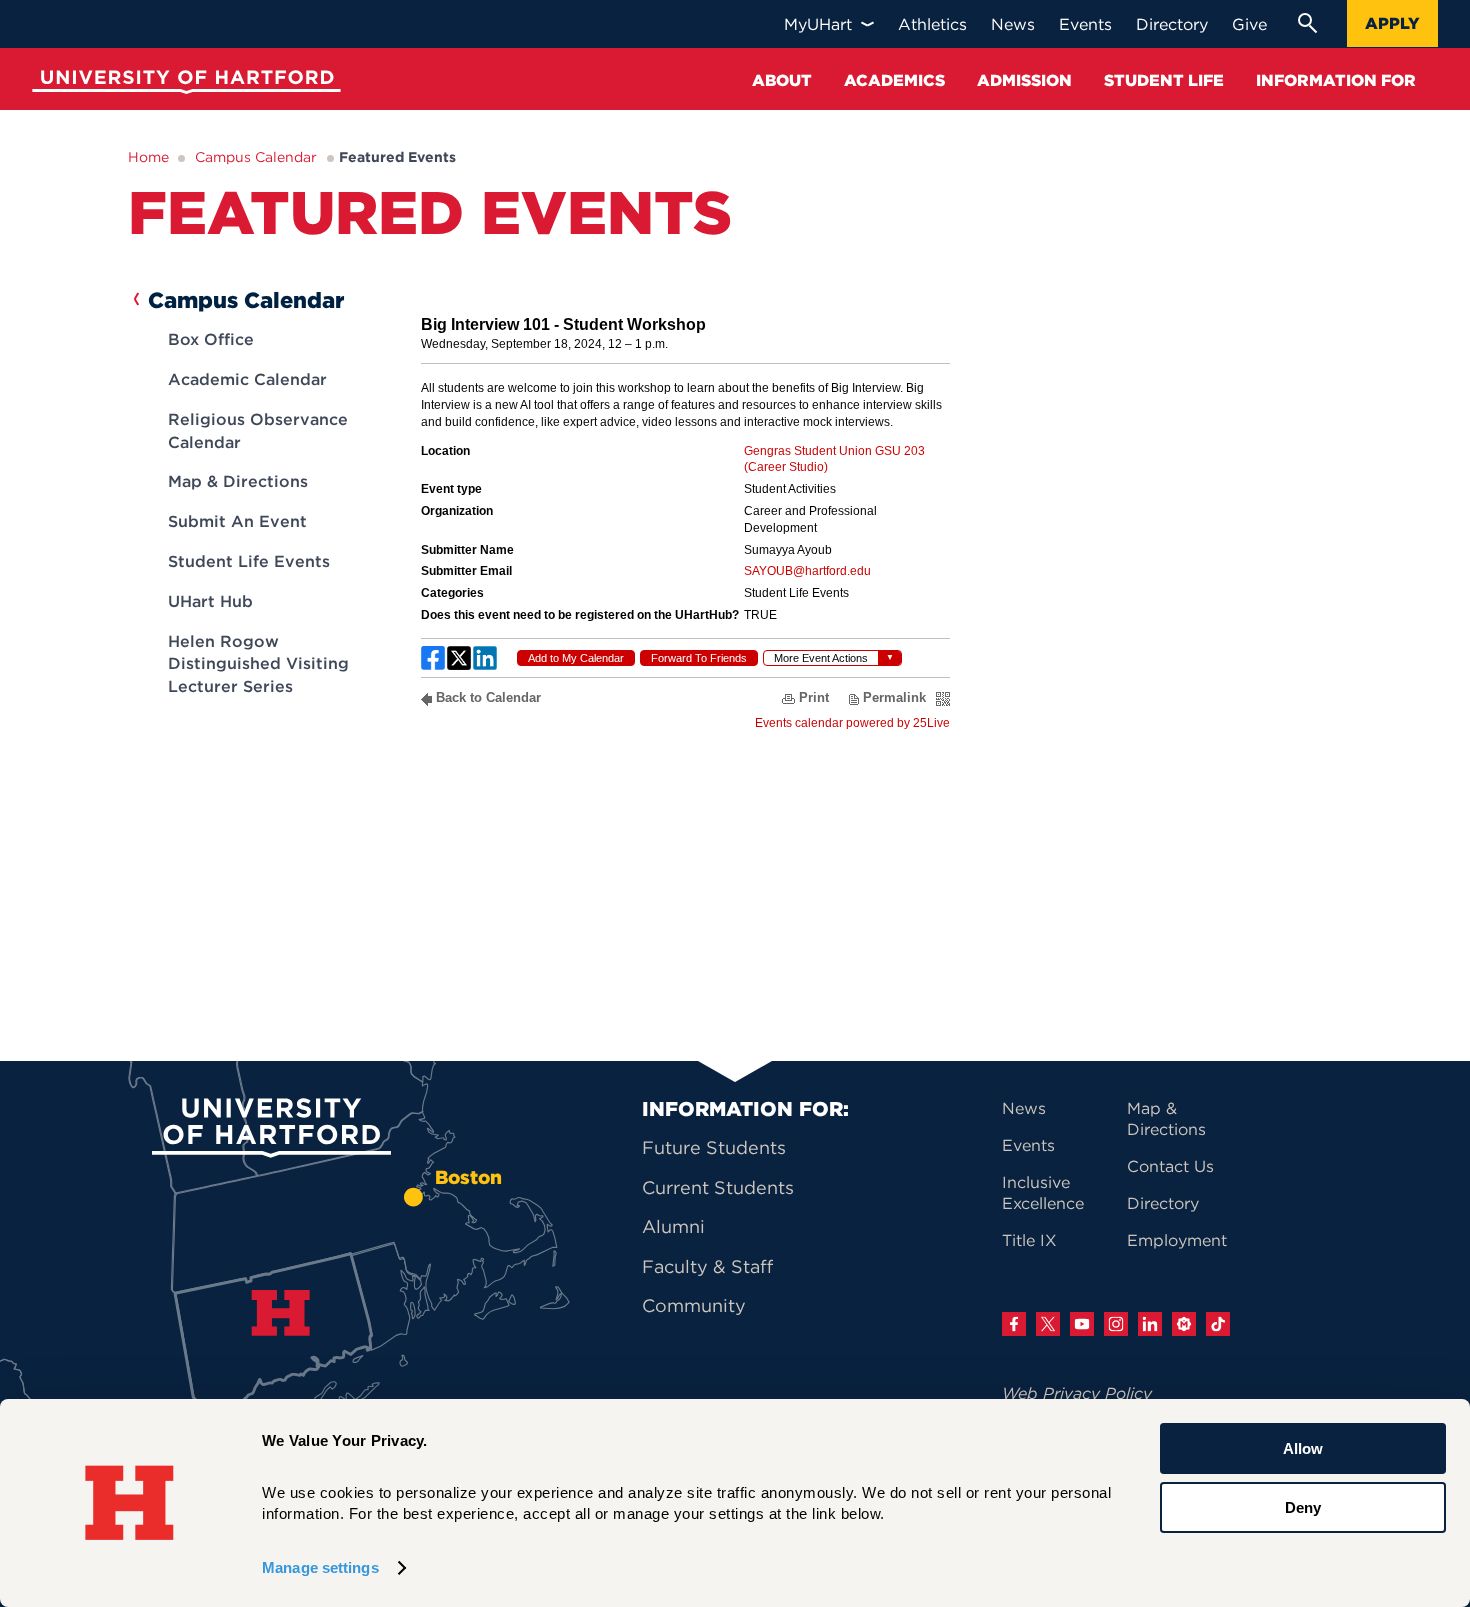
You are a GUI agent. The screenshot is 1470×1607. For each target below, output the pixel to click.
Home (148, 157)
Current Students (718, 1187)
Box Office (211, 339)
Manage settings (320, 1567)
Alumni (673, 1226)
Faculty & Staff (707, 1266)
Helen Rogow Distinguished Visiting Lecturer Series (258, 663)
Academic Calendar (247, 379)
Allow (1303, 1448)
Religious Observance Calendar (258, 430)
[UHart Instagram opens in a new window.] (1116, 1324)
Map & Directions (238, 481)
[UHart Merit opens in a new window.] (1184, 1324)
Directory (1163, 1203)
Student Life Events (249, 561)
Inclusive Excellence (1043, 1192)
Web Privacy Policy (1077, 1393)
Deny (1303, 1506)
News (1024, 1108)
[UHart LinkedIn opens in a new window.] (1150, 1324)
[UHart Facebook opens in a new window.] (1014, 1324)
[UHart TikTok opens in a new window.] (1218, 1324)
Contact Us (1170, 1166)
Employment (1177, 1240)
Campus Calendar (256, 157)
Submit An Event (237, 521)
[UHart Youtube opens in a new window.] (1082, 1324)
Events (1028, 1145)
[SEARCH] (1307, 23)
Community (694, 1305)
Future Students (714, 1147)
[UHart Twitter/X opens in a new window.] (1048, 1324)
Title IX (1029, 1240)
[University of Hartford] (182, 84)
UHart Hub (210, 601)
